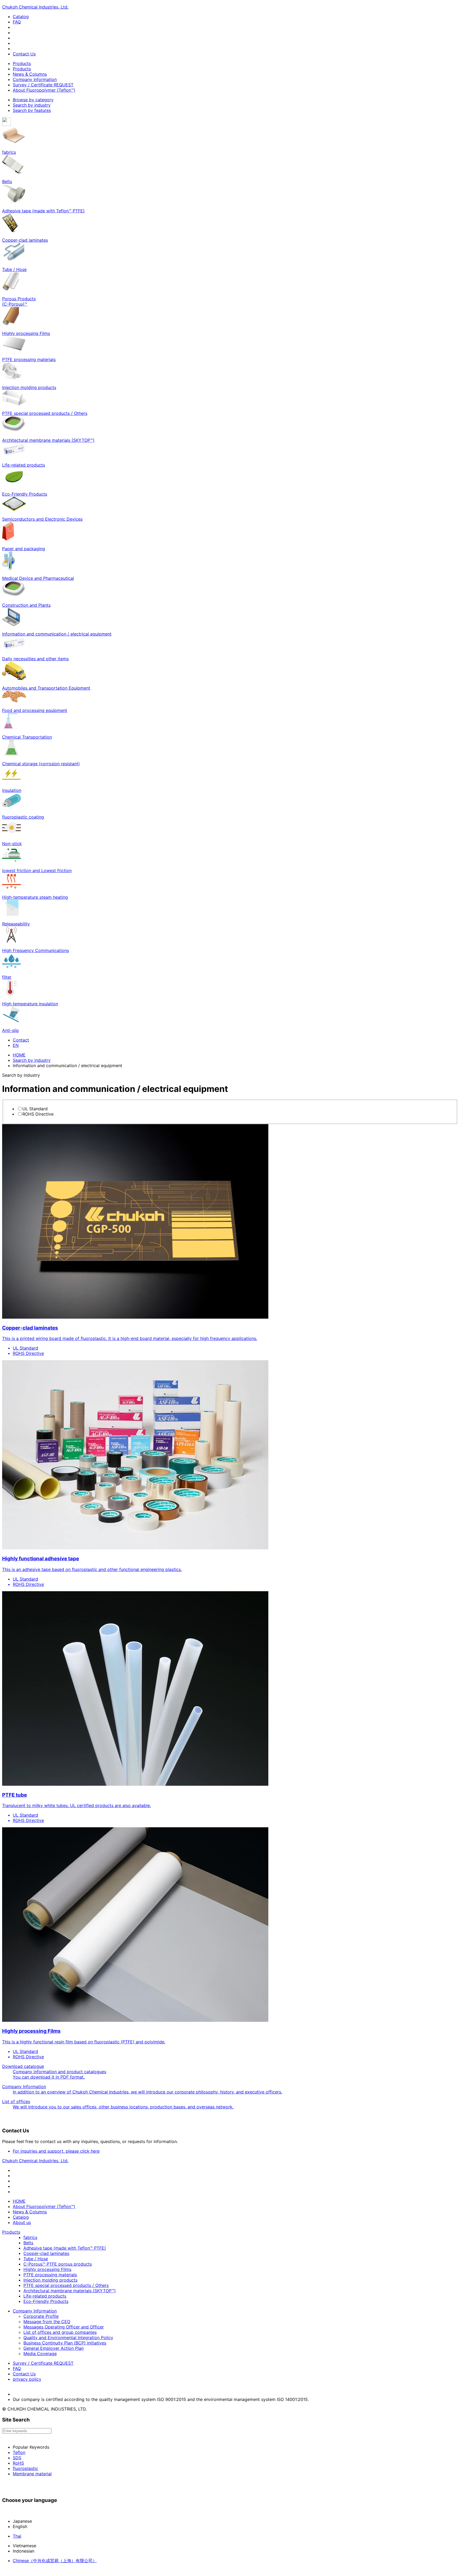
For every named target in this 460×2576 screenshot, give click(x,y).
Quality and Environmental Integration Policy (68, 2338)
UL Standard (35, 1109)
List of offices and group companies (60, 2332)
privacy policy (27, 2379)
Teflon (19, 2452)
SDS (17, 2458)
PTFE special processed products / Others (66, 2285)
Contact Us (24, 54)
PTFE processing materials (50, 2275)
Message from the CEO (47, 2322)
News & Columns (30, 74)
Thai (17, 2536)
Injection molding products (50, 2280)
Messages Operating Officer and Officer (64, 2327)
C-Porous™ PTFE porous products (58, 2264)
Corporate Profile (41, 2316)
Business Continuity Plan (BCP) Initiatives (65, 2343)
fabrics (30, 2237)
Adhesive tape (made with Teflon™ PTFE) (65, 2248)
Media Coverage (40, 2354)
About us (22, 2222)
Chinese (55, 2561)
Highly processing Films (47, 2269)
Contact (21, 1040)
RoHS (18, 2463)
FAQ (17, 22)
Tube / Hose (36, 2259)
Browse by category (33, 100)
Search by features (32, 110)
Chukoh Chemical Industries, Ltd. (35, 7)
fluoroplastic (25, 2468)
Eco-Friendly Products (46, 2301)
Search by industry (32, 105)
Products (22, 63)
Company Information (35, 79)
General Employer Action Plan (54, 2348)
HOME (19, 1055)
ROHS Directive (38, 1114)
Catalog (21, 17)
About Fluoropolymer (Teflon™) (44, 90)
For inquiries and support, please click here (56, 2151)
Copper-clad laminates (46, 2253)
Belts (28, 2243)
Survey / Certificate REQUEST (43, 85)
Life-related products (45, 2296)
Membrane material (32, 2474)
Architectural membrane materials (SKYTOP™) (70, 2291)
